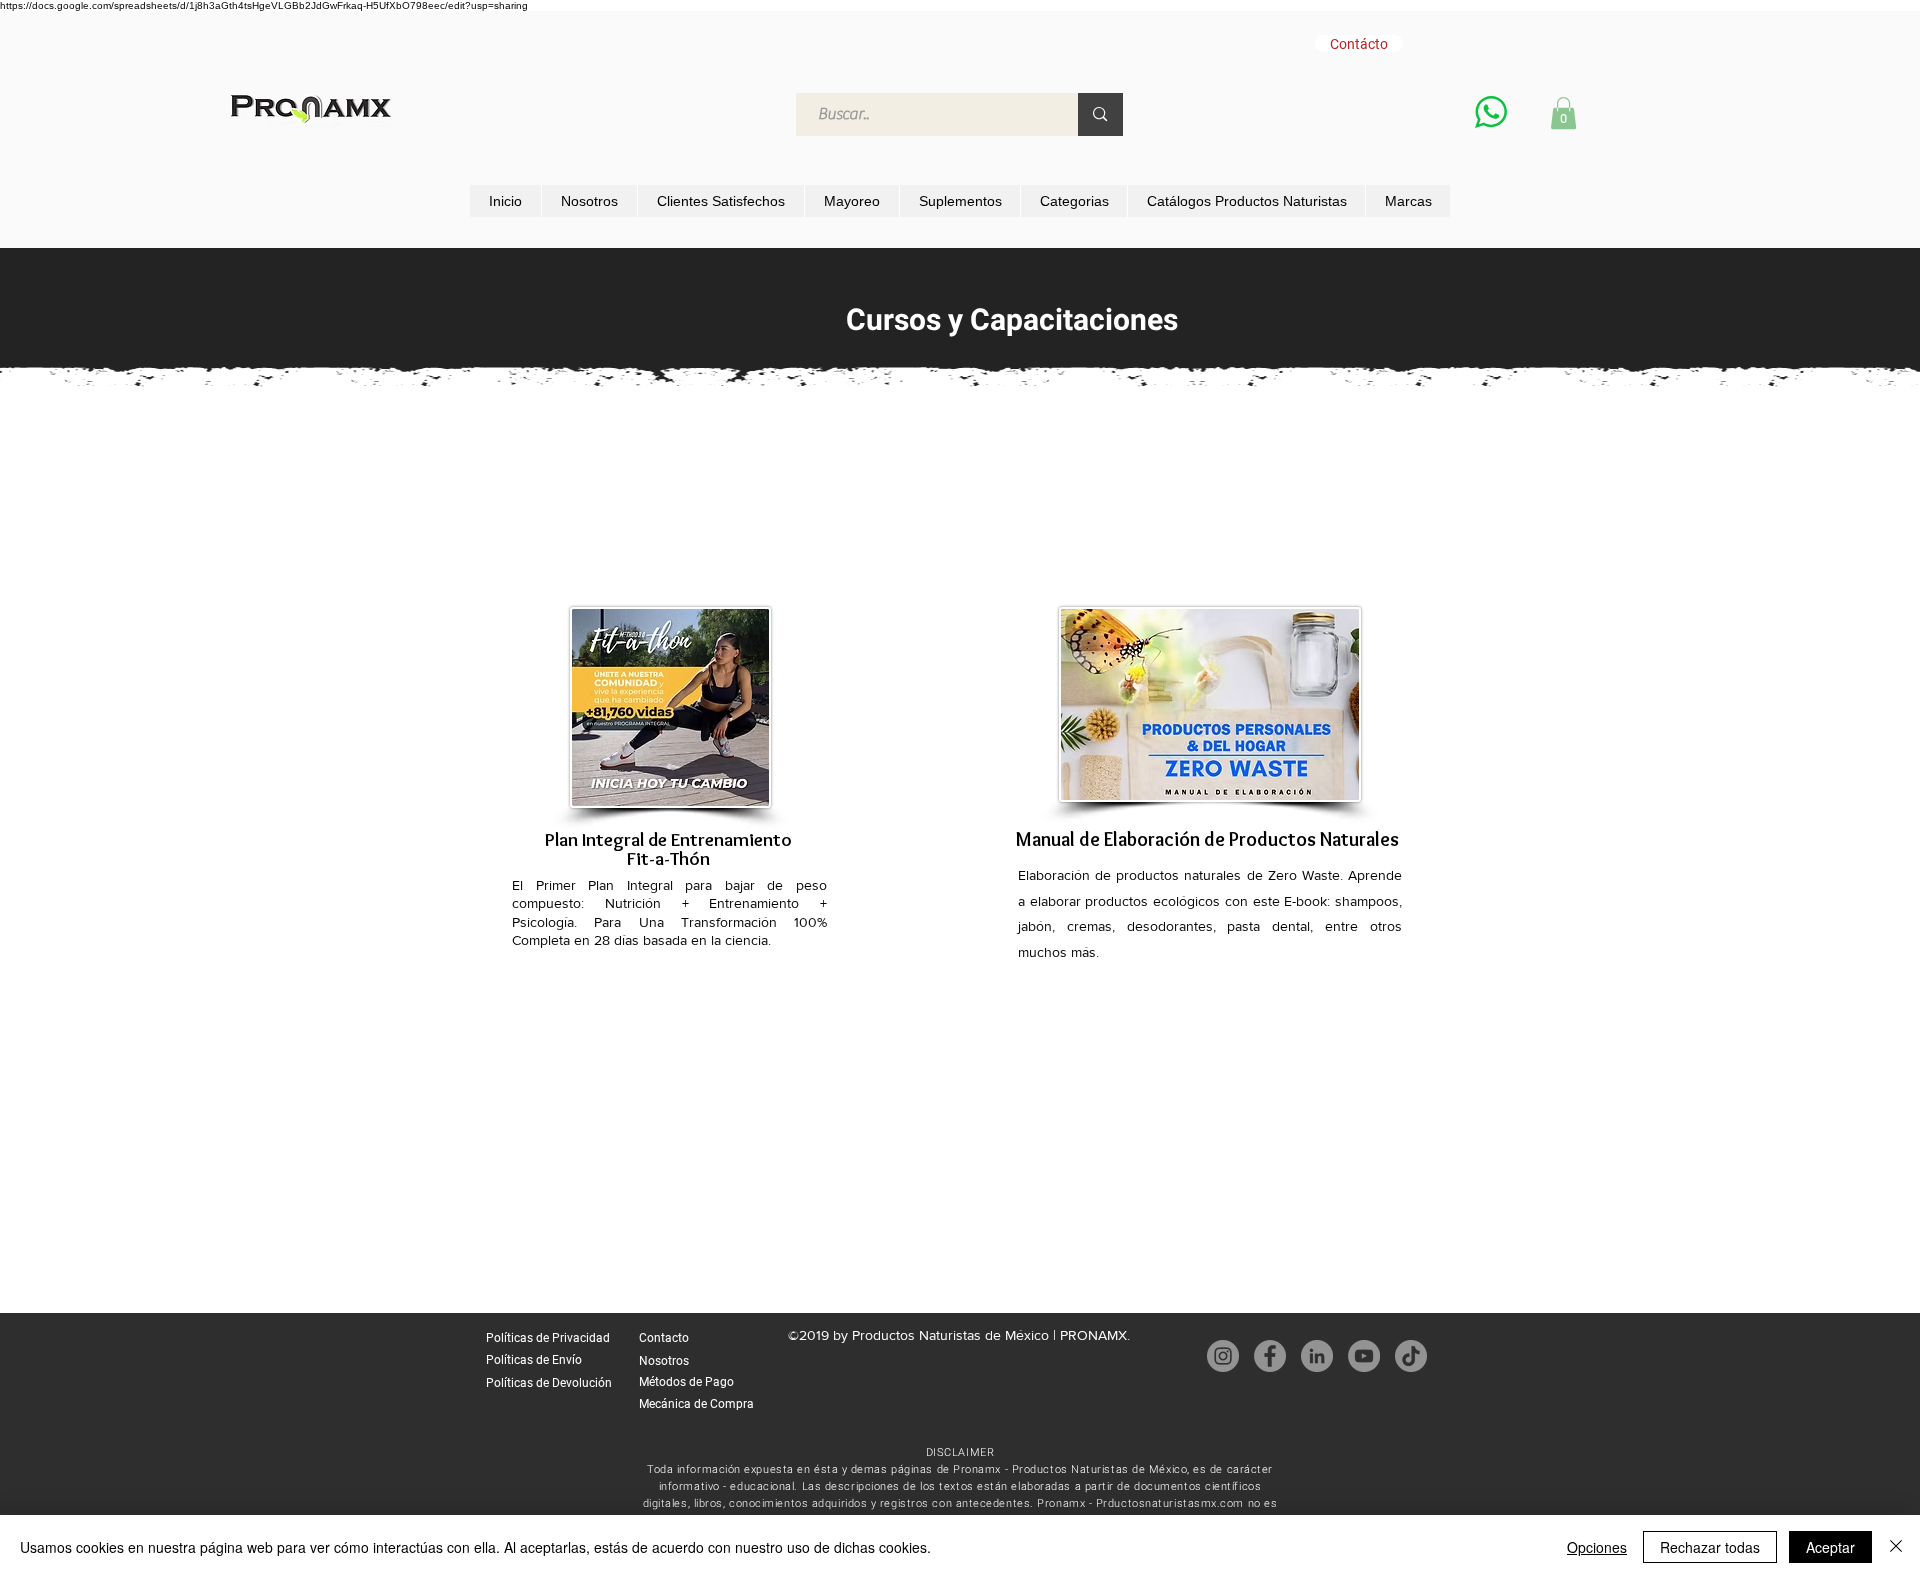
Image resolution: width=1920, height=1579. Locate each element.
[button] (1563, 113)
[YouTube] (1364, 1356)
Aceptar (1830, 1547)
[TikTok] (1411, 1356)
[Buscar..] (1100, 114)
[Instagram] (1223, 1356)
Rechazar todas (1710, 1547)
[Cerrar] (1896, 1547)
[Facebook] (1270, 1356)
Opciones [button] (1597, 1547)
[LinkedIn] (1317, 1356)
